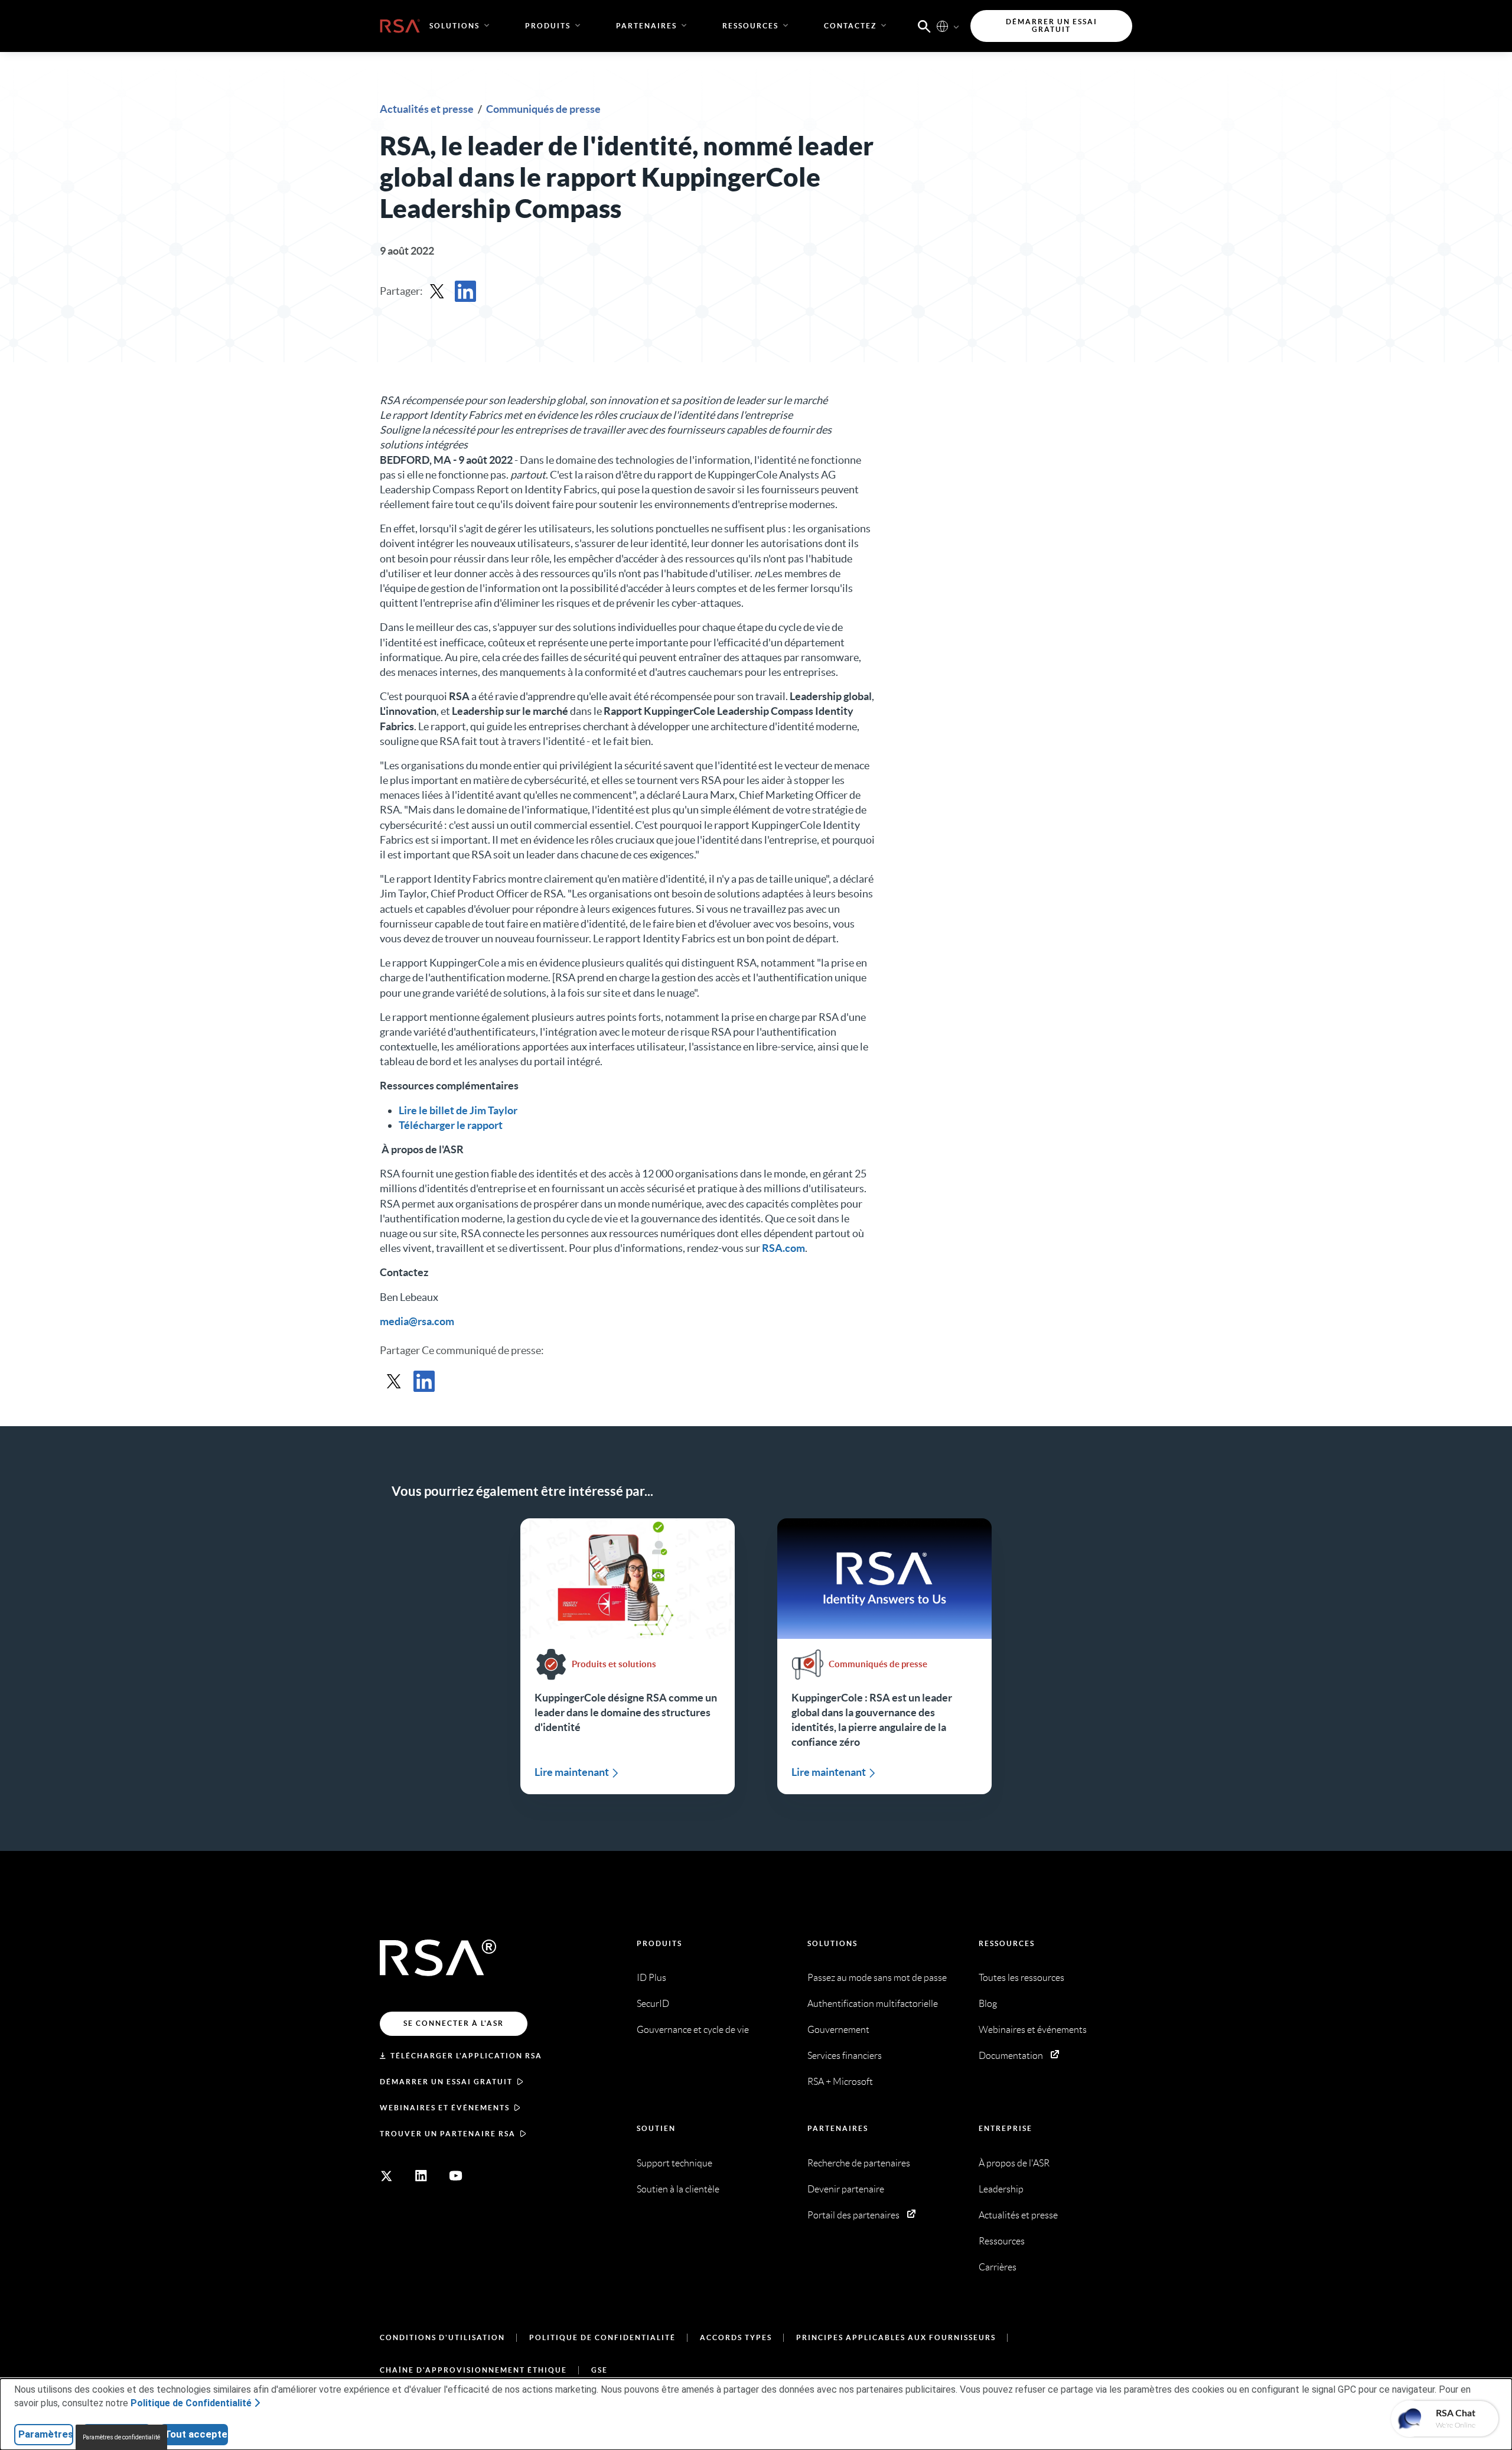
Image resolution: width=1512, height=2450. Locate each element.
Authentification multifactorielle (873, 2004)
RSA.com (783, 1248)
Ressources (1007, 1943)
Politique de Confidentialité (602, 2337)
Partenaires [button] (646, 26)
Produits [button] (548, 26)
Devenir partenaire (846, 2189)
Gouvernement (838, 2030)
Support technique (674, 2163)
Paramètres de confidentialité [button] (121, 2437)
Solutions (832, 1943)
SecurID (653, 2004)
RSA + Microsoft (840, 2082)
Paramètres (46, 2434)
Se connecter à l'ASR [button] (454, 2023)
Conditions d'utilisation (442, 2337)
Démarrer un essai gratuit (446, 2082)
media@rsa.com (417, 1321)
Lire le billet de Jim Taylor (458, 1110)
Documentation (1011, 2056)
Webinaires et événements (445, 2108)
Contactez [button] (850, 26)
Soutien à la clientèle (678, 2189)
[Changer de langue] (942, 26)
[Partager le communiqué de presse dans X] (437, 291)
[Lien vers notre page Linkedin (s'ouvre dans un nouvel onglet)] (421, 2176)
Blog (988, 2004)
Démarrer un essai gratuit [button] (1052, 26)
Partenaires (838, 2128)
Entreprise (1006, 2128)
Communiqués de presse (543, 109)
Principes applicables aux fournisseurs (896, 2337)
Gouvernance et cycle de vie (693, 2030)
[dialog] (756, 2414)
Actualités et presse (428, 109)
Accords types (736, 2337)
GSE (599, 2370)
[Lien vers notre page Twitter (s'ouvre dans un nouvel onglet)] (386, 2176)
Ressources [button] (750, 26)
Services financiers (845, 2056)
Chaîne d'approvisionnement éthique (473, 2370)
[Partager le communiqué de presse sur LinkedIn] (465, 291)
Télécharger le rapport (451, 1125)
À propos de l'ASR (1014, 2163)
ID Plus (651, 1978)
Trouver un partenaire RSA (448, 2134)
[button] (924, 25)
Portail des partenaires (853, 2215)
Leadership (1001, 2189)
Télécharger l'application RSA (466, 2056)
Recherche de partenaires (859, 2163)
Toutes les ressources (1021, 1978)
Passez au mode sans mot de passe (877, 1978)
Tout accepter (196, 2434)
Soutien (656, 2128)
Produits (659, 1943)
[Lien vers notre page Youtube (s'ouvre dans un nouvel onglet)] (456, 2176)
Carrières (998, 2267)
